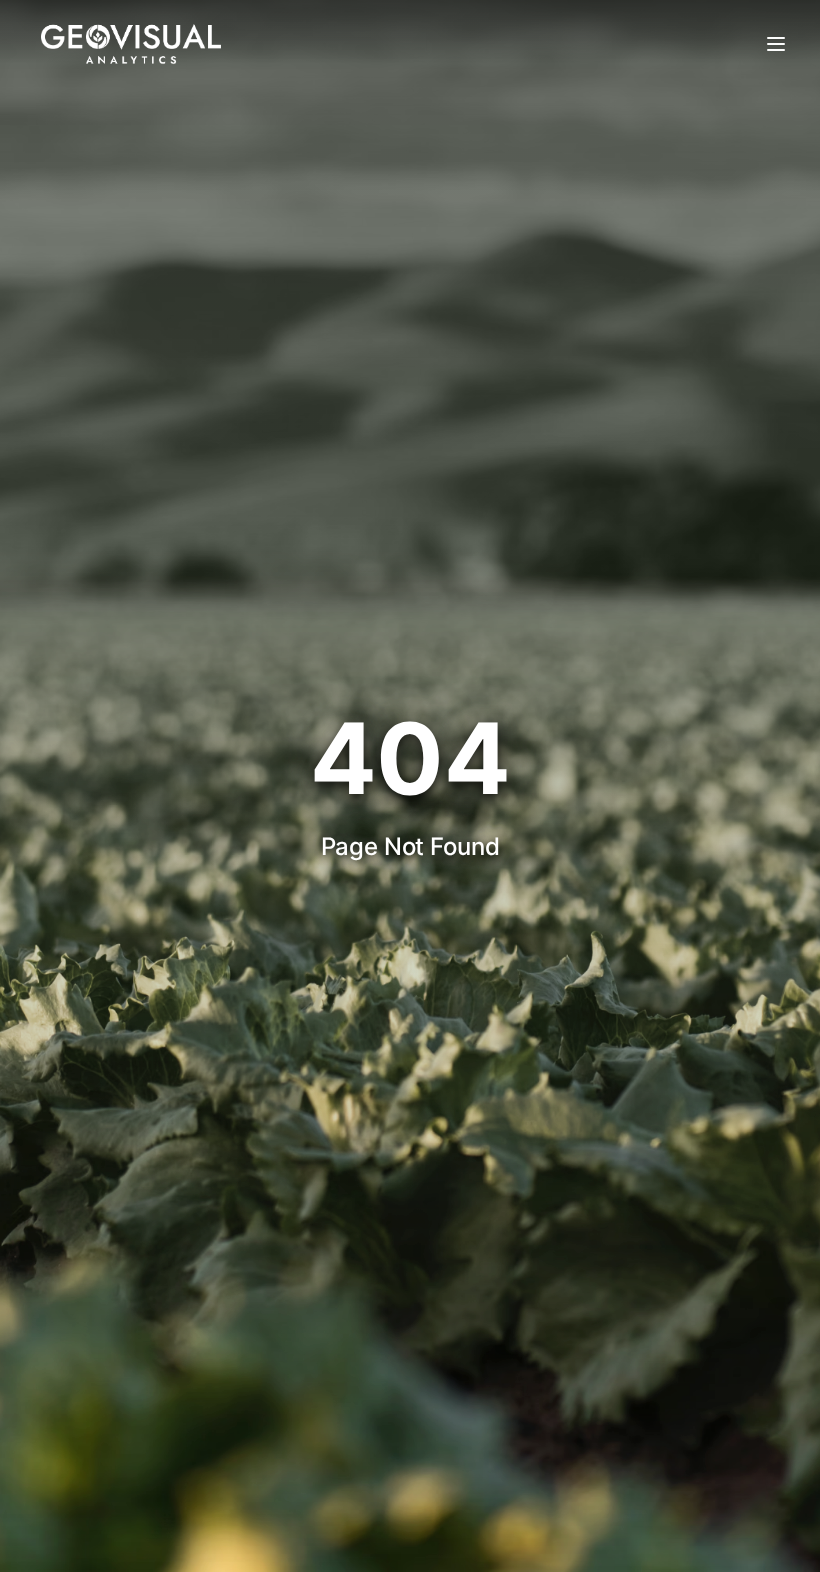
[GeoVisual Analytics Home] (131, 44)
